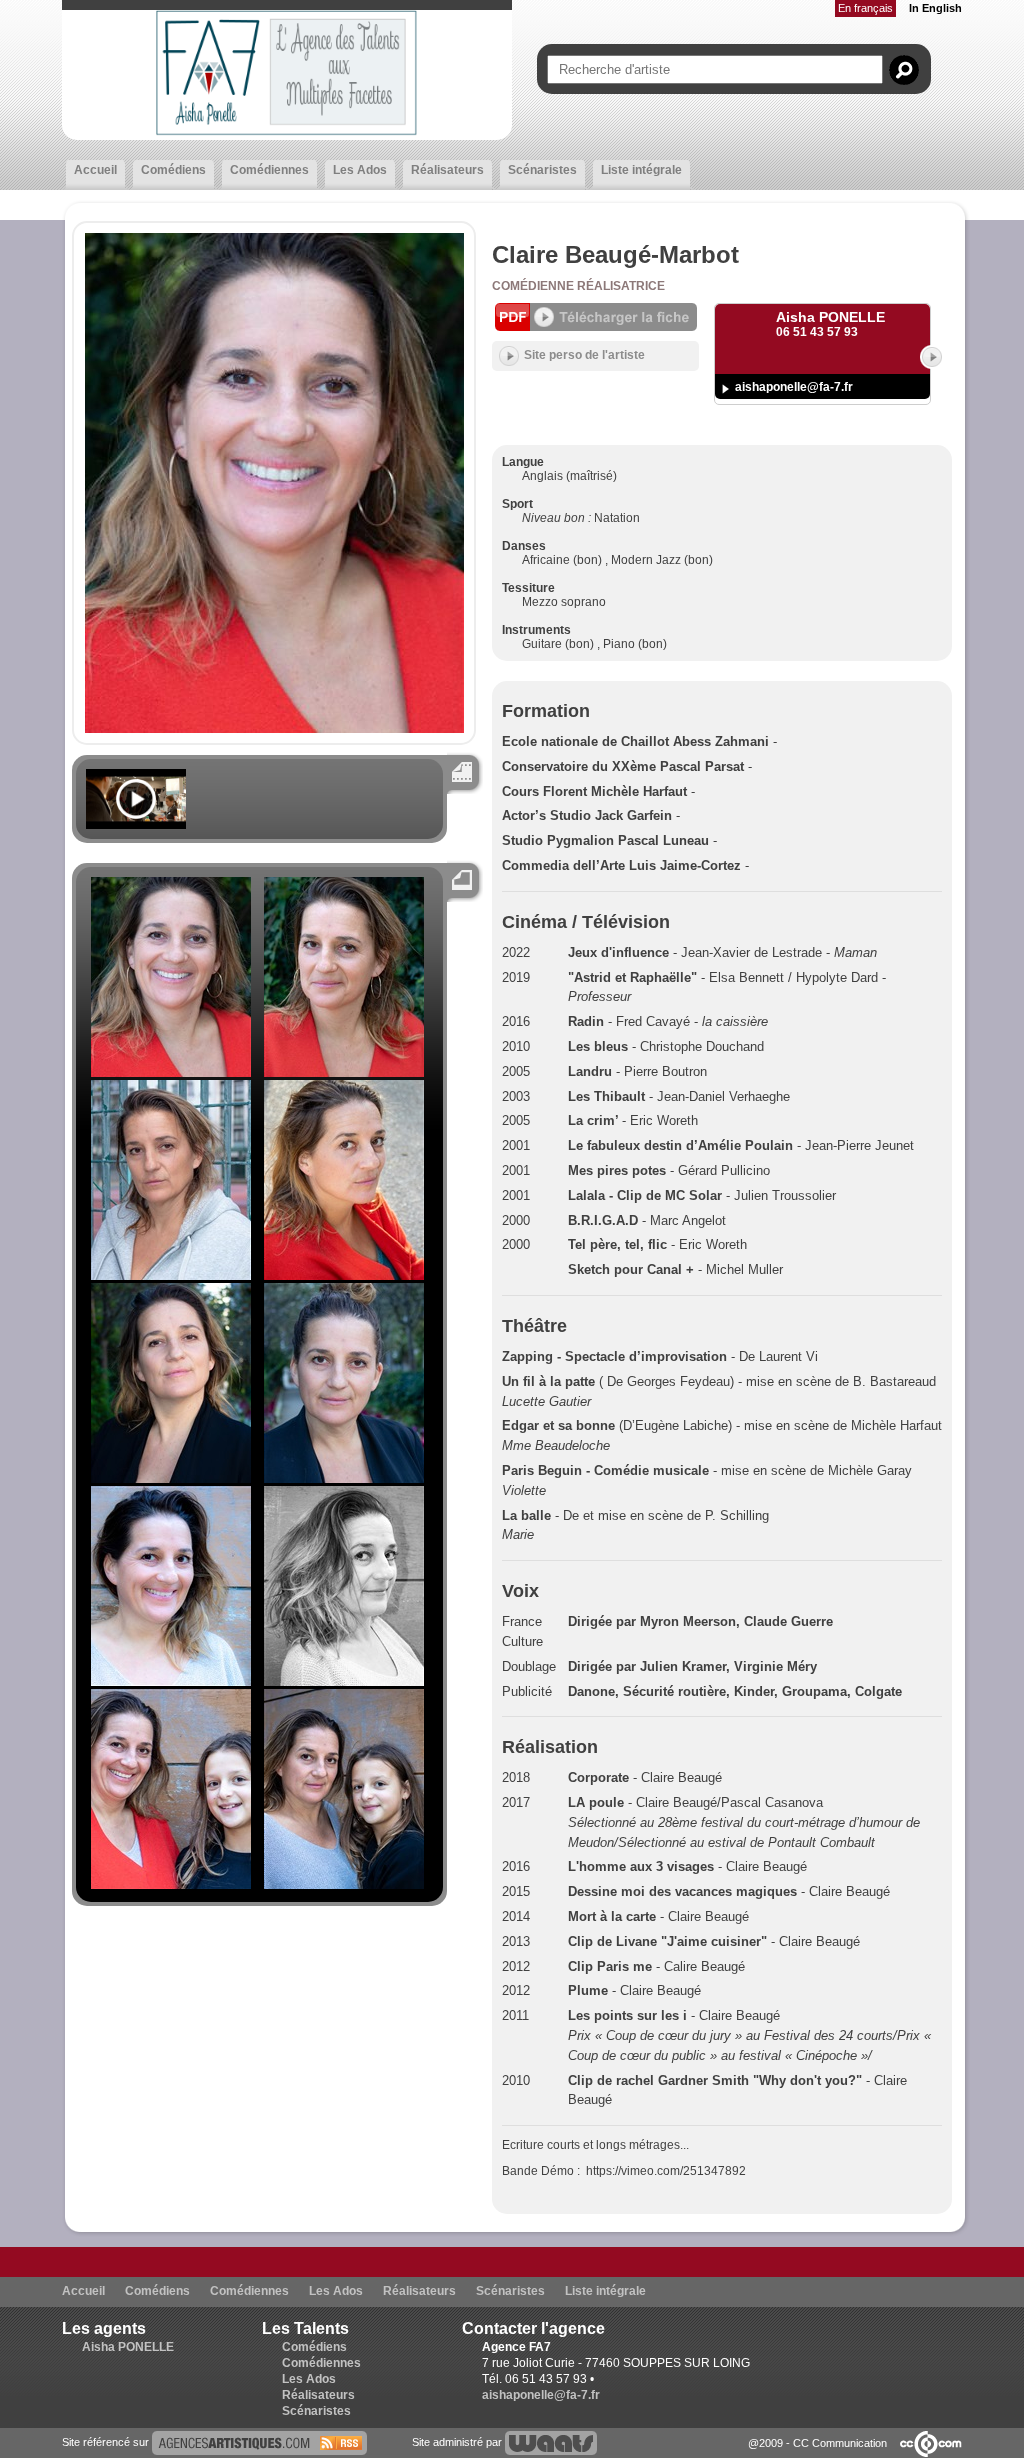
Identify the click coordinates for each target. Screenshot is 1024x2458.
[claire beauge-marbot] (259, 2442)
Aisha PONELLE (128, 2347)
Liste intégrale (641, 170)
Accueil (95, 170)
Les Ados (360, 170)
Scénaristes (542, 170)
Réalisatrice (621, 286)
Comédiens (173, 170)
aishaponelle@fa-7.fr (794, 387)
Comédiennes (269, 170)
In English (935, 8)
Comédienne (534, 286)
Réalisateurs (447, 170)
